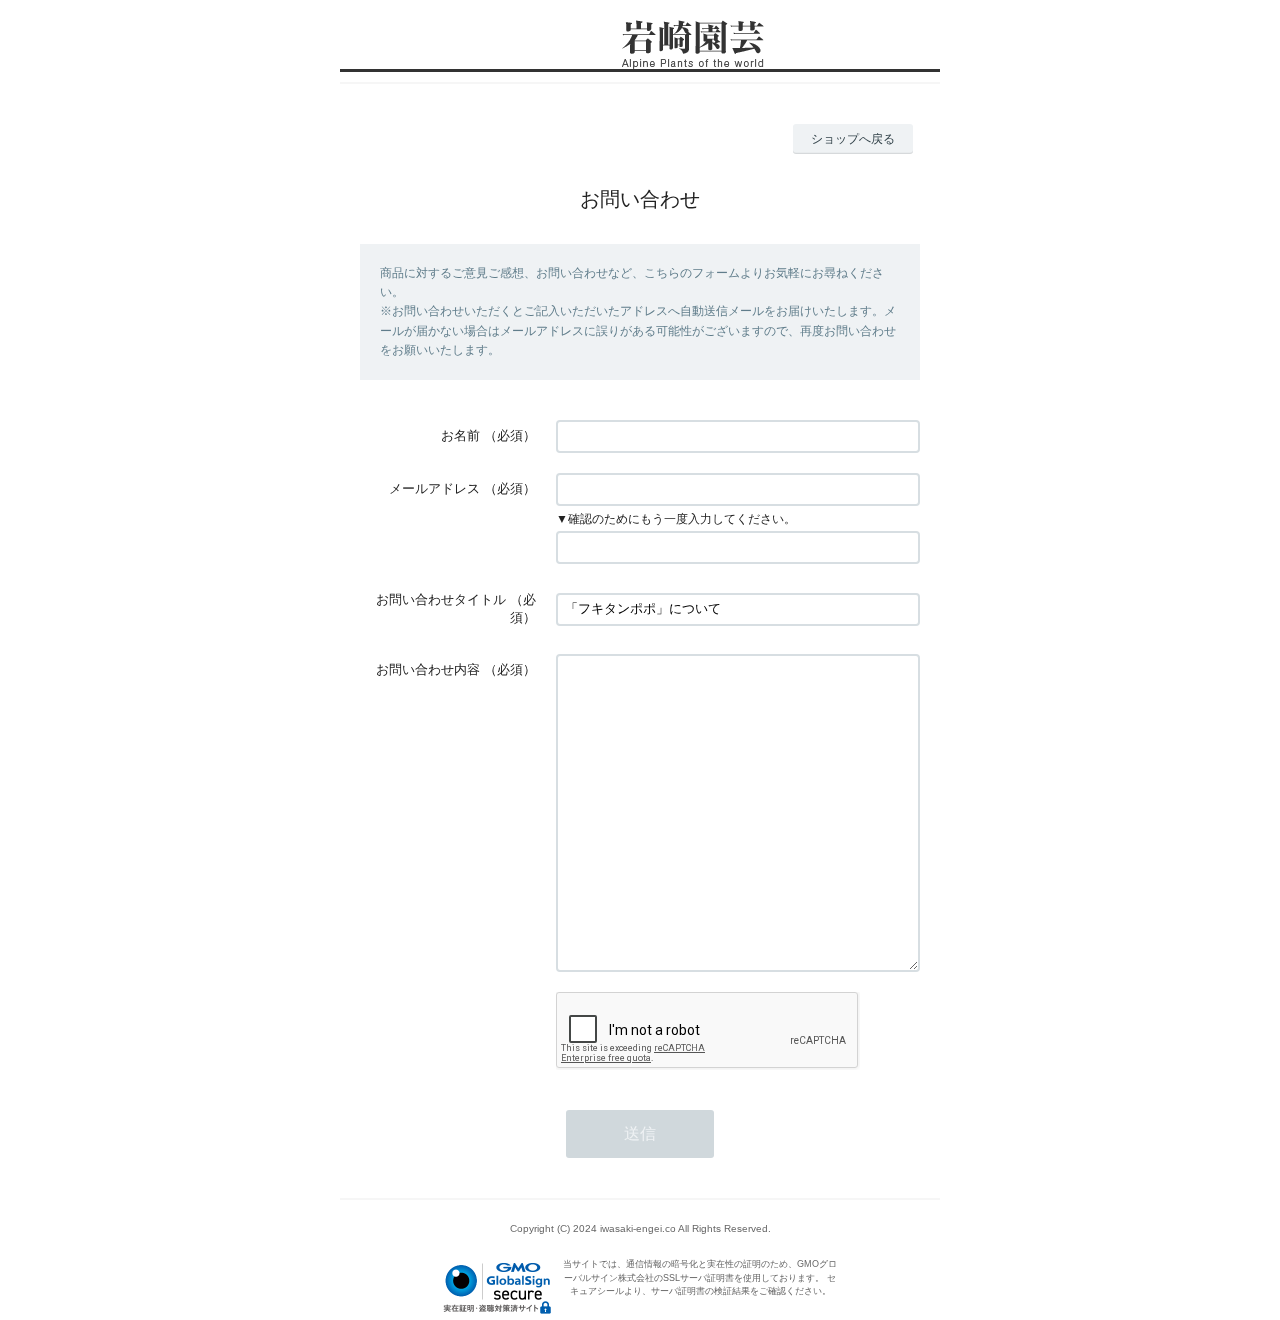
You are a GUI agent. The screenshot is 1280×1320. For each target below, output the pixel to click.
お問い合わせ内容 (428, 669)
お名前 (460, 435)
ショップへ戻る (853, 139)
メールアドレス (434, 488)
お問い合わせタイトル (441, 599)
